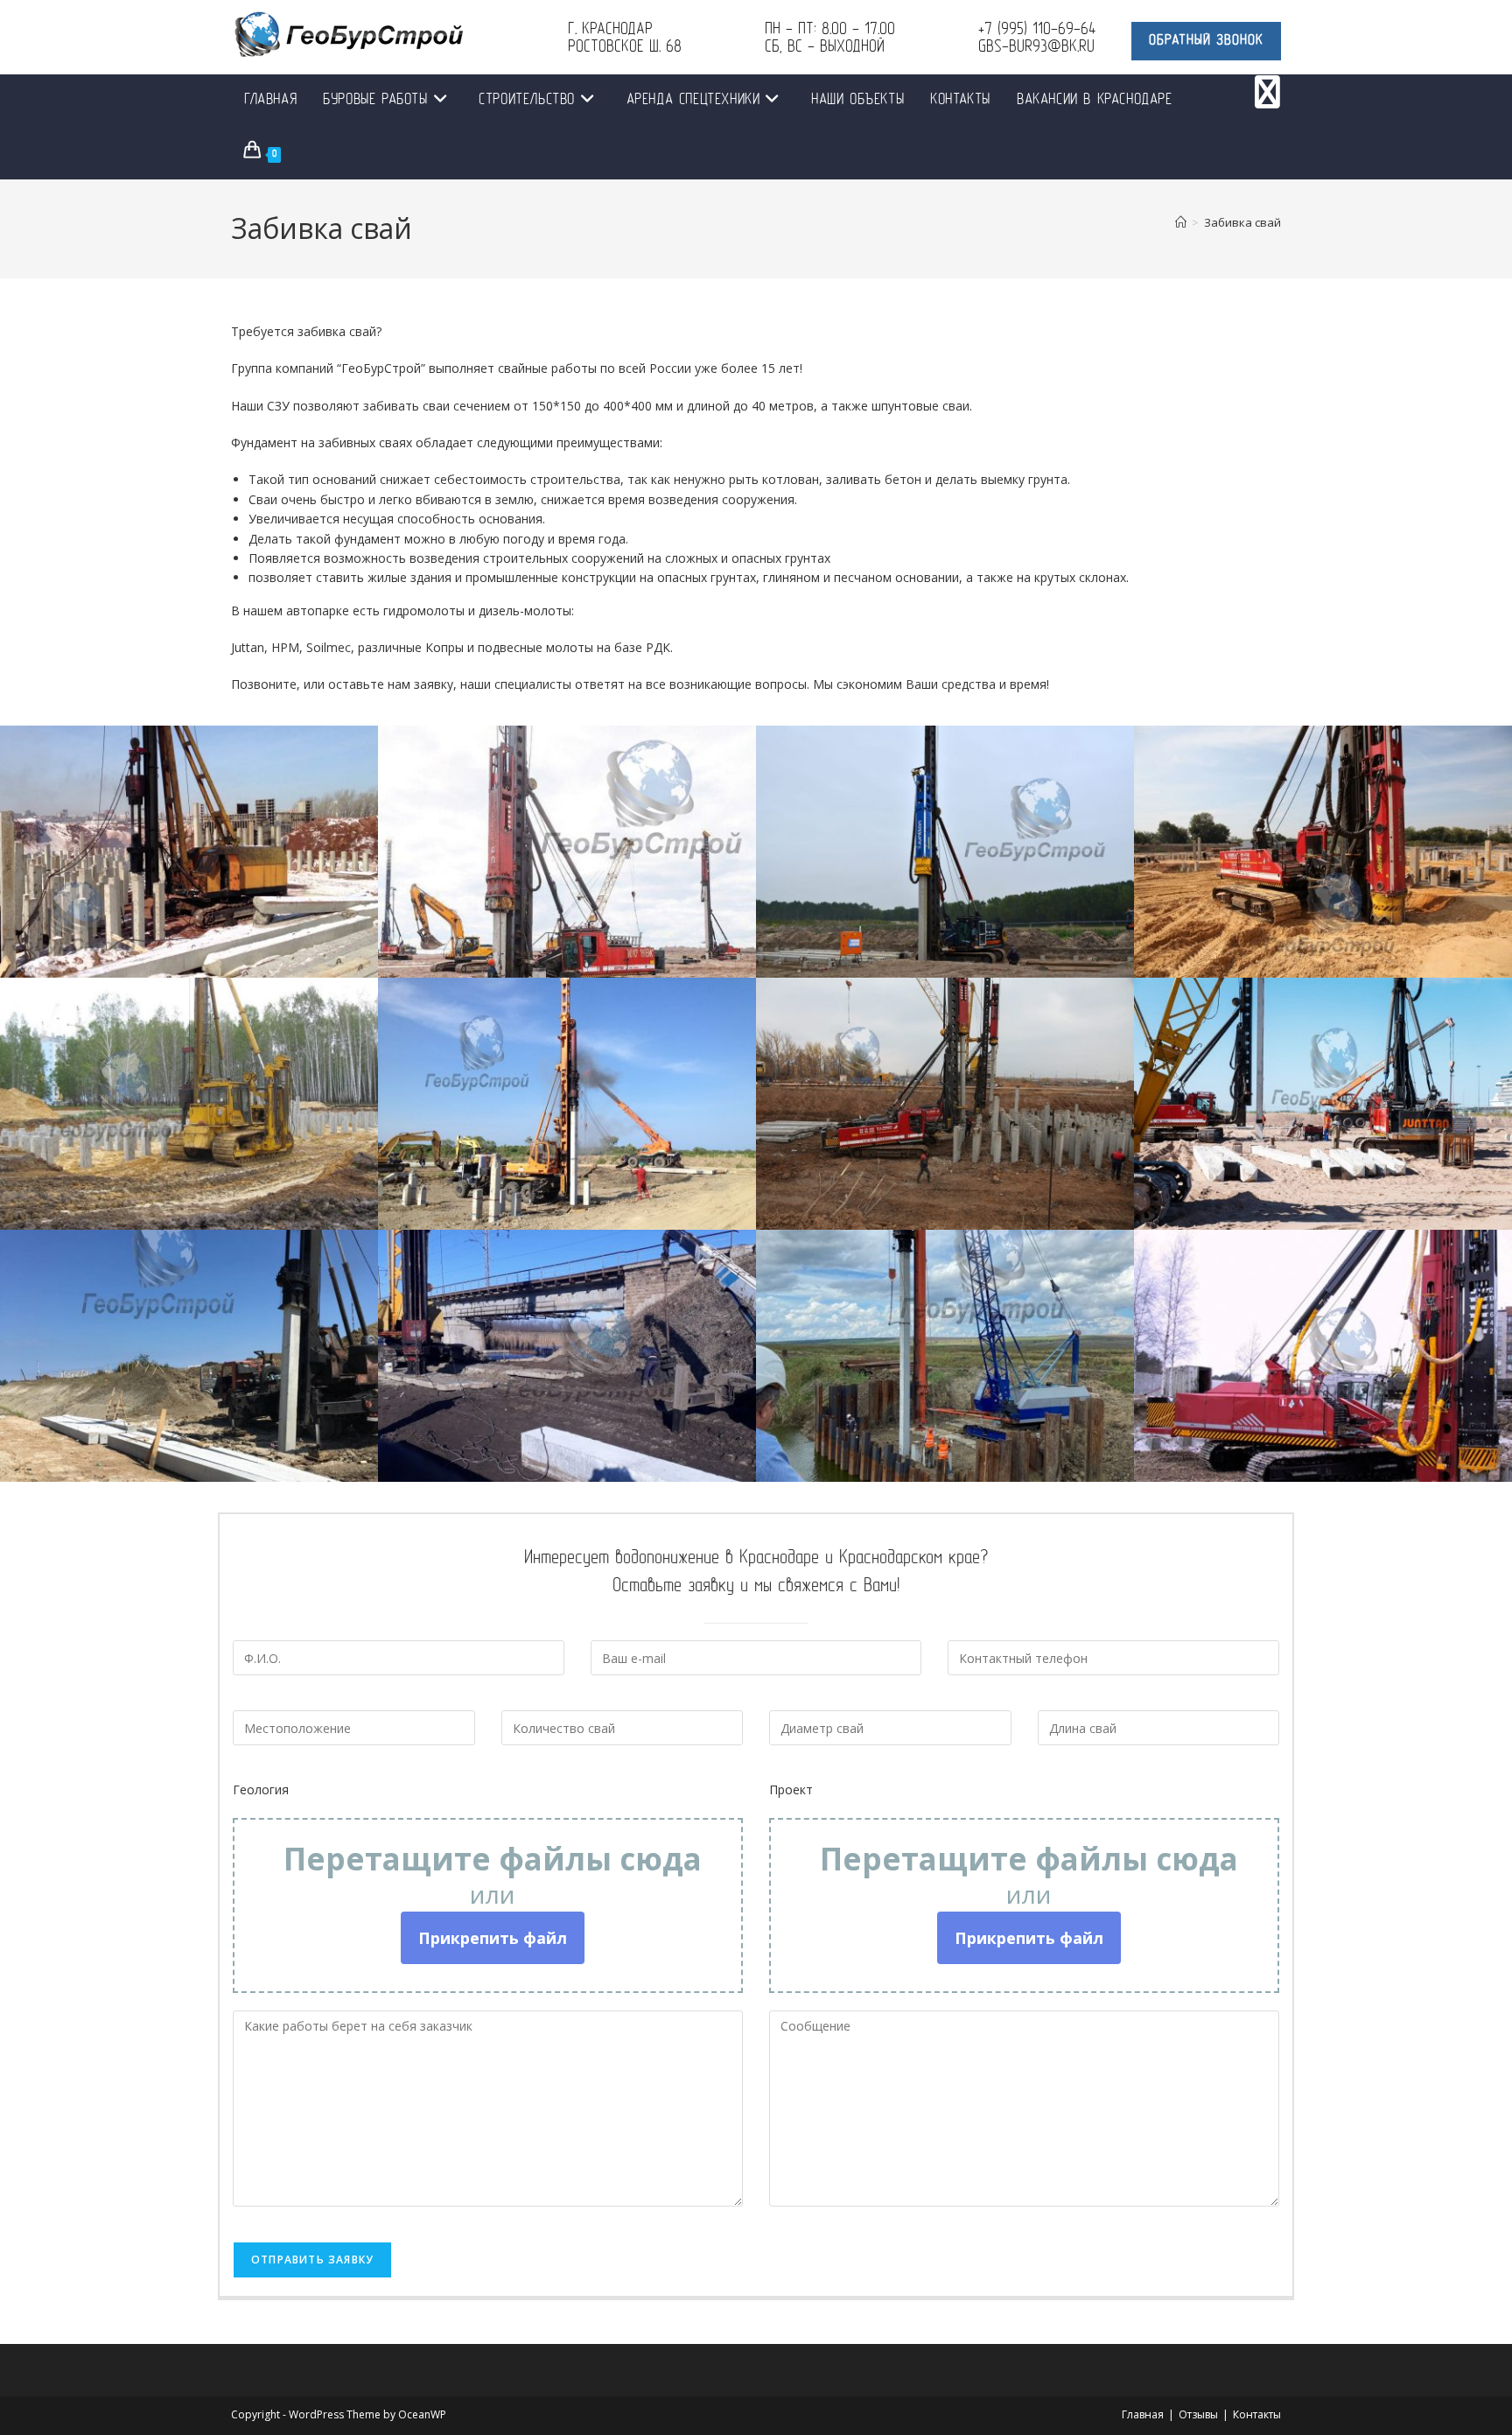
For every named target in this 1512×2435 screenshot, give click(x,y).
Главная (1143, 2414)
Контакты (1257, 2414)
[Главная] (1181, 222)
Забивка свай (1242, 222)
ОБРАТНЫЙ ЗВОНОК (1206, 41)
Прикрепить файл (493, 1938)
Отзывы (1198, 2414)
